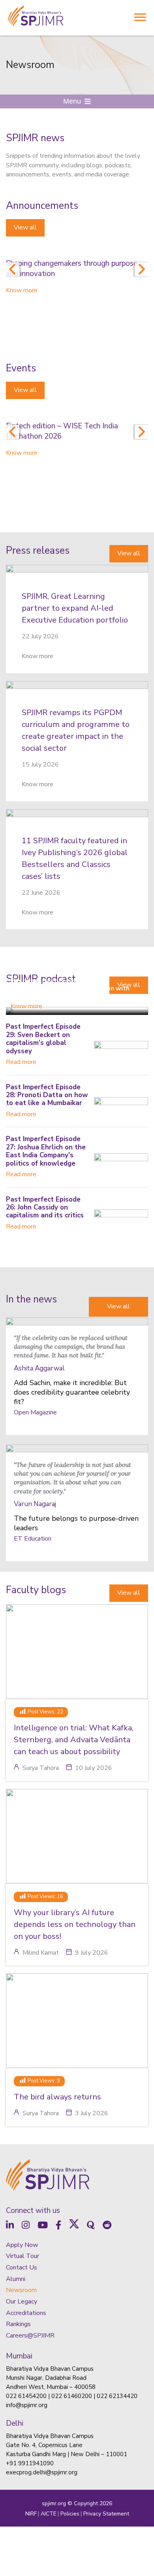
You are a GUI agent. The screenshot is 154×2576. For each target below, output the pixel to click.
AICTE (49, 2514)
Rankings (18, 2324)
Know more (22, 290)
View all (25, 227)
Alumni (16, 2279)
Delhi (15, 2423)
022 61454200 (26, 2396)
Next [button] (141, 269)
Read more (21, 1062)
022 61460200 (72, 2396)
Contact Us (22, 2267)
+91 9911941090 (30, 2463)
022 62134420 (117, 2396)
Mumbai (19, 2356)
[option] (77, 272)
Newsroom (21, 2290)
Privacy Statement (106, 2514)
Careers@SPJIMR (30, 2336)
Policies (70, 2514)
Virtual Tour (23, 2256)
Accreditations (26, 2313)
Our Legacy (22, 2302)
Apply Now (22, 2245)
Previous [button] (13, 269)
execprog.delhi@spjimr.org (42, 2472)
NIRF (31, 2514)
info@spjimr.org (27, 2405)
